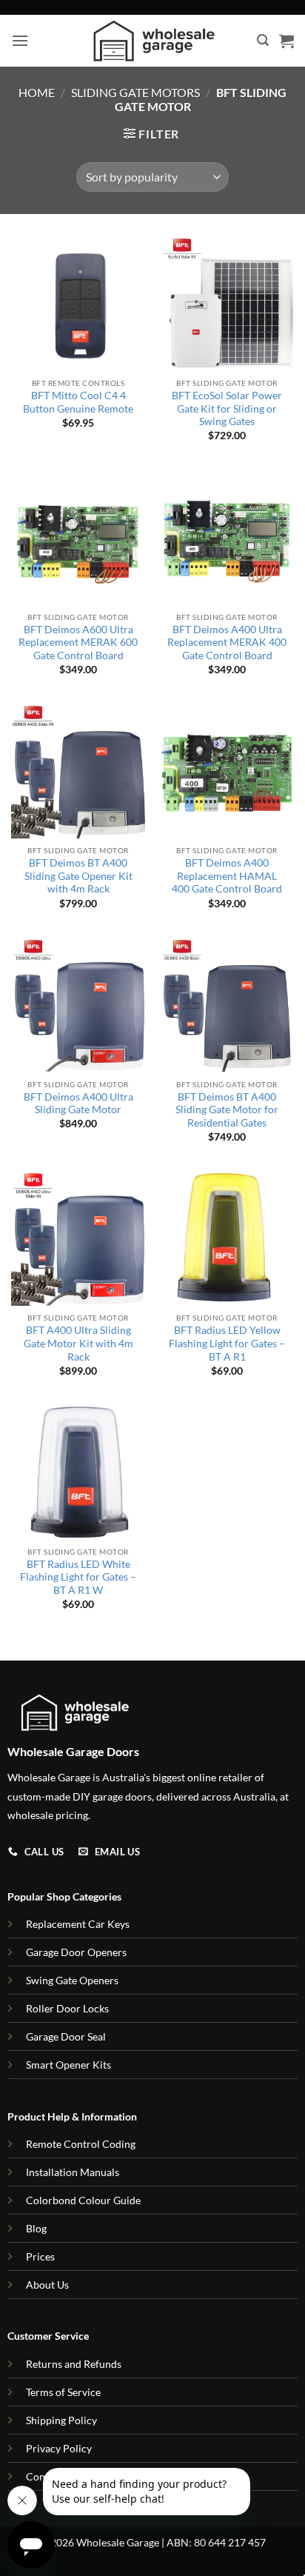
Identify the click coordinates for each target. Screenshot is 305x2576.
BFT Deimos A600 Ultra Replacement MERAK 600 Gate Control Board (78, 643)
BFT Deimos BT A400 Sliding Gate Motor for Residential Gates (227, 1110)
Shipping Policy (61, 2420)
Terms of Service (63, 2392)
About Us (47, 2285)
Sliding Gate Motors (135, 92)
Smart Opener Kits (68, 2065)
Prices (40, 2256)
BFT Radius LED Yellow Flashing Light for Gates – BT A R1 (227, 1343)
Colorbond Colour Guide (83, 2200)
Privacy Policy (59, 2448)
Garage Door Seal (66, 2036)
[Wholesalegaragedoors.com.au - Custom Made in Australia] (153, 41)
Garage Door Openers (76, 1952)
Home (37, 92)
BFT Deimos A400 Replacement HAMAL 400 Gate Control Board (227, 876)
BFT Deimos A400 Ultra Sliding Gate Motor (78, 1104)
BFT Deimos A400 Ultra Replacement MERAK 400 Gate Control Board (227, 643)
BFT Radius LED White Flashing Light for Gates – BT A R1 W (78, 1577)
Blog (36, 2228)
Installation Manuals (73, 2172)
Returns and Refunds (74, 2364)
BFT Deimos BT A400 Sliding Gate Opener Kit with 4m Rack (78, 876)
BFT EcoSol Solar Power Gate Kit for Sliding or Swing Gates (227, 408)
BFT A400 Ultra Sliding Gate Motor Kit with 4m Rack (78, 1343)
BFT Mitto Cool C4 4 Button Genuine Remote (78, 402)
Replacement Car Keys (78, 1924)
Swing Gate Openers (72, 1980)
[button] (20, 40)
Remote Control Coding (81, 2144)
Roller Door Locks (67, 2008)
